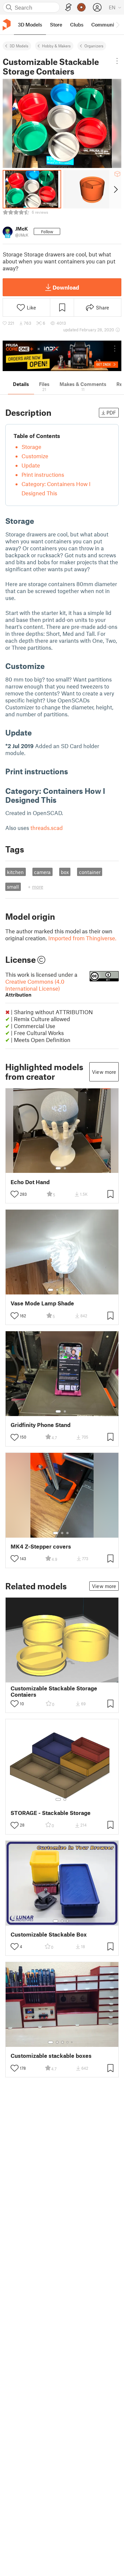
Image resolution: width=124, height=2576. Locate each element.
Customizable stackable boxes (51, 2056)
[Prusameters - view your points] (81, 7)
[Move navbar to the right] (117, 25)
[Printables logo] (7, 25)
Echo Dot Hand (30, 1182)
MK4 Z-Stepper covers (41, 1546)
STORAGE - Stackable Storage (51, 1813)
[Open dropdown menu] (117, 61)
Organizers (94, 46)
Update (31, 465)
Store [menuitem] (56, 25)
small (13, 887)
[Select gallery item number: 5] (72, 1290)
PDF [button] (111, 412)
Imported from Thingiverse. (82, 938)
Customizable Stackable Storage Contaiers (54, 1691)
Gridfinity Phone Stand (41, 1425)
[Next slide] (115, 189)
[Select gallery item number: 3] (62, 1290)
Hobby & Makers (56, 46)
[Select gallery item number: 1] (58, 1168)
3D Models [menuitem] (30, 25)
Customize (35, 456)
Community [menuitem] (105, 25)
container (90, 872)
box (65, 872)
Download (66, 287)
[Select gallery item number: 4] (68, 1290)
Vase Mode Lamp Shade (42, 1303)
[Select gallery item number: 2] (65, 1168)
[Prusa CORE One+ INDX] (62, 356)
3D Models (19, 46)
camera (42, 872)
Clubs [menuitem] (77, 25)
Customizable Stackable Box (49, 1934)
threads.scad (47, 828)
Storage (31, 447)
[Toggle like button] (15, 1194)
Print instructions (43, 474)
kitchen (15, 872)
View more (104, 1072)
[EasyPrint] (68, 7)
